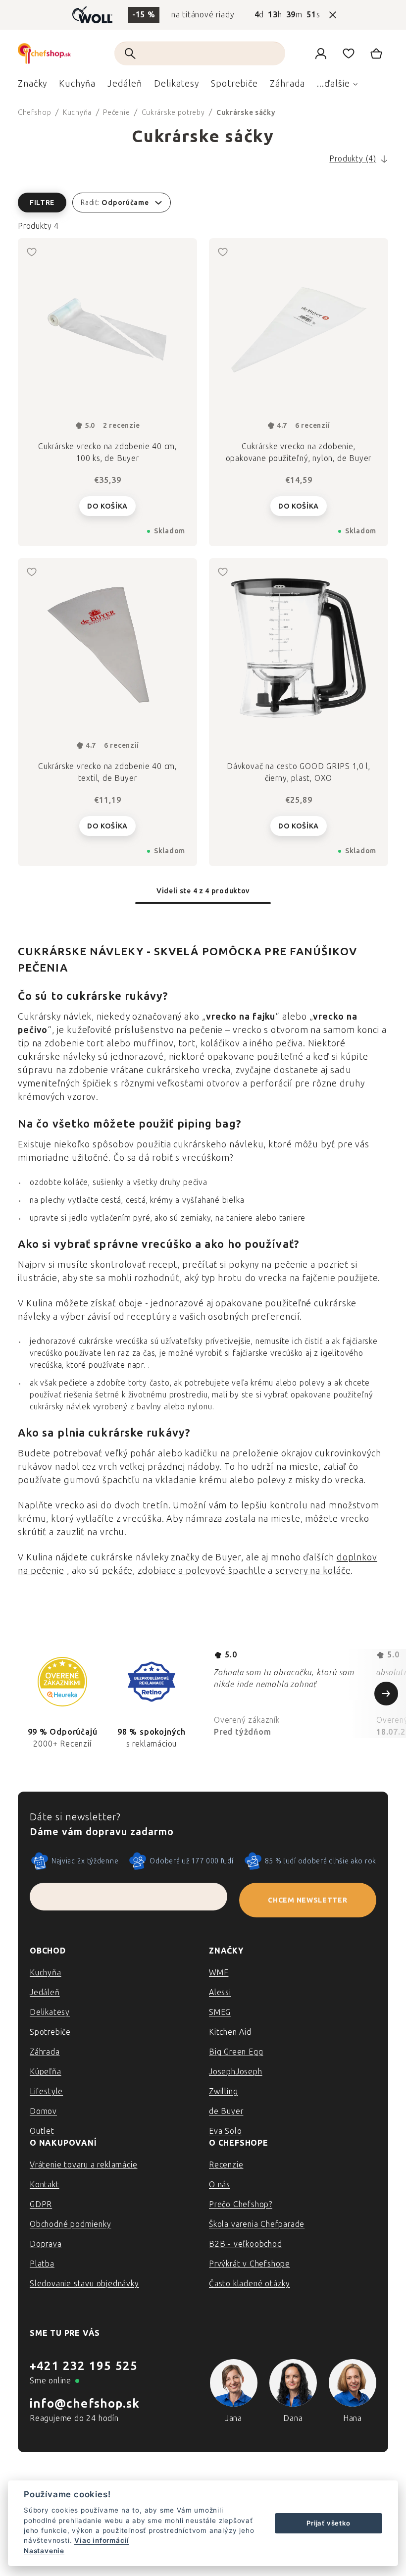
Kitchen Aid (230, 2032)
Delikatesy (50, 2012)
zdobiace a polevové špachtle (202, 1571)
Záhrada (45, 2052)
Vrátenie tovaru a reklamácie (83, 2165)
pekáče (117, 1571)
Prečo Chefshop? (241, 2204)
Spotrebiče (50, 2032)
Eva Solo (225, 2131)
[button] (203, 203)
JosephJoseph (236, 2072)
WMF (219, 1973)
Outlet (42, 2131)
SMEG (220, 2012)
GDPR (41, 2204)
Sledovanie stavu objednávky (84, 2284)
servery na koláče (313, 1571)
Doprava (46, 2244)
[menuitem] (32, 86)
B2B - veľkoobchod (246, 2244)
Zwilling (223, 2091)
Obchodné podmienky (70, 2224)
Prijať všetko (328, 2523)
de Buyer (226, 2111)
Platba (42, 2264)
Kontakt (45, 2185)
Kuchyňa (46, 1973)
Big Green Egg (236, 2052)
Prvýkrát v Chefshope (250, 2264)
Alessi (220, 1992)
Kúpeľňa (46, 2072)
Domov (43, 2111)
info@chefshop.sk (85, 2403)
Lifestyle (46, 2091)
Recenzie (226, 2165)
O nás (220, 2185)
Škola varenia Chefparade (257, 2224)
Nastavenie (44, 2551)
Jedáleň (45, 1992)
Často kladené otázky (250, 2284)
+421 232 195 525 (84, 2366)
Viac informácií (102, 2540)
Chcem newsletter (307, 1900)
